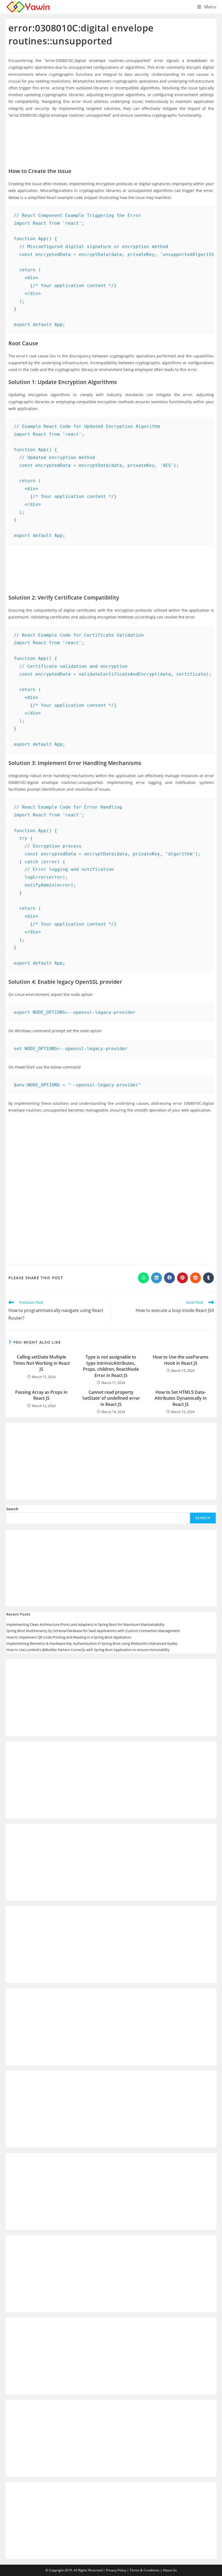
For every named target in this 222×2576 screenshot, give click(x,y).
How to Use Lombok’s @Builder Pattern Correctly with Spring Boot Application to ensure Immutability (88, 1650)
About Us (170, 2570)
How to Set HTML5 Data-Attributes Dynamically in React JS (181, 1398)
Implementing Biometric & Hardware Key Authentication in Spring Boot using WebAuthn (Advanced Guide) (92, 1643)
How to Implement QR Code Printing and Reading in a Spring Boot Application (69, 1637)
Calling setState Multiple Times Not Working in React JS (41, 1363)
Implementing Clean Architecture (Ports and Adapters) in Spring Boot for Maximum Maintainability (85, 1624)
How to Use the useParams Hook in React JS (181, 1360)
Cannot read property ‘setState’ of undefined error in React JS (111, 1398)
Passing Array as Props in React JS (41, 1395)
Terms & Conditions (145, 2570)
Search (12, 1509)
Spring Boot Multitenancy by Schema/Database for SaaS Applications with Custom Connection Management (93, 1631)
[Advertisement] (111, 139)
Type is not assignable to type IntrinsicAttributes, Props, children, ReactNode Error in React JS (111, 1366)
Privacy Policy (116, 2570)
